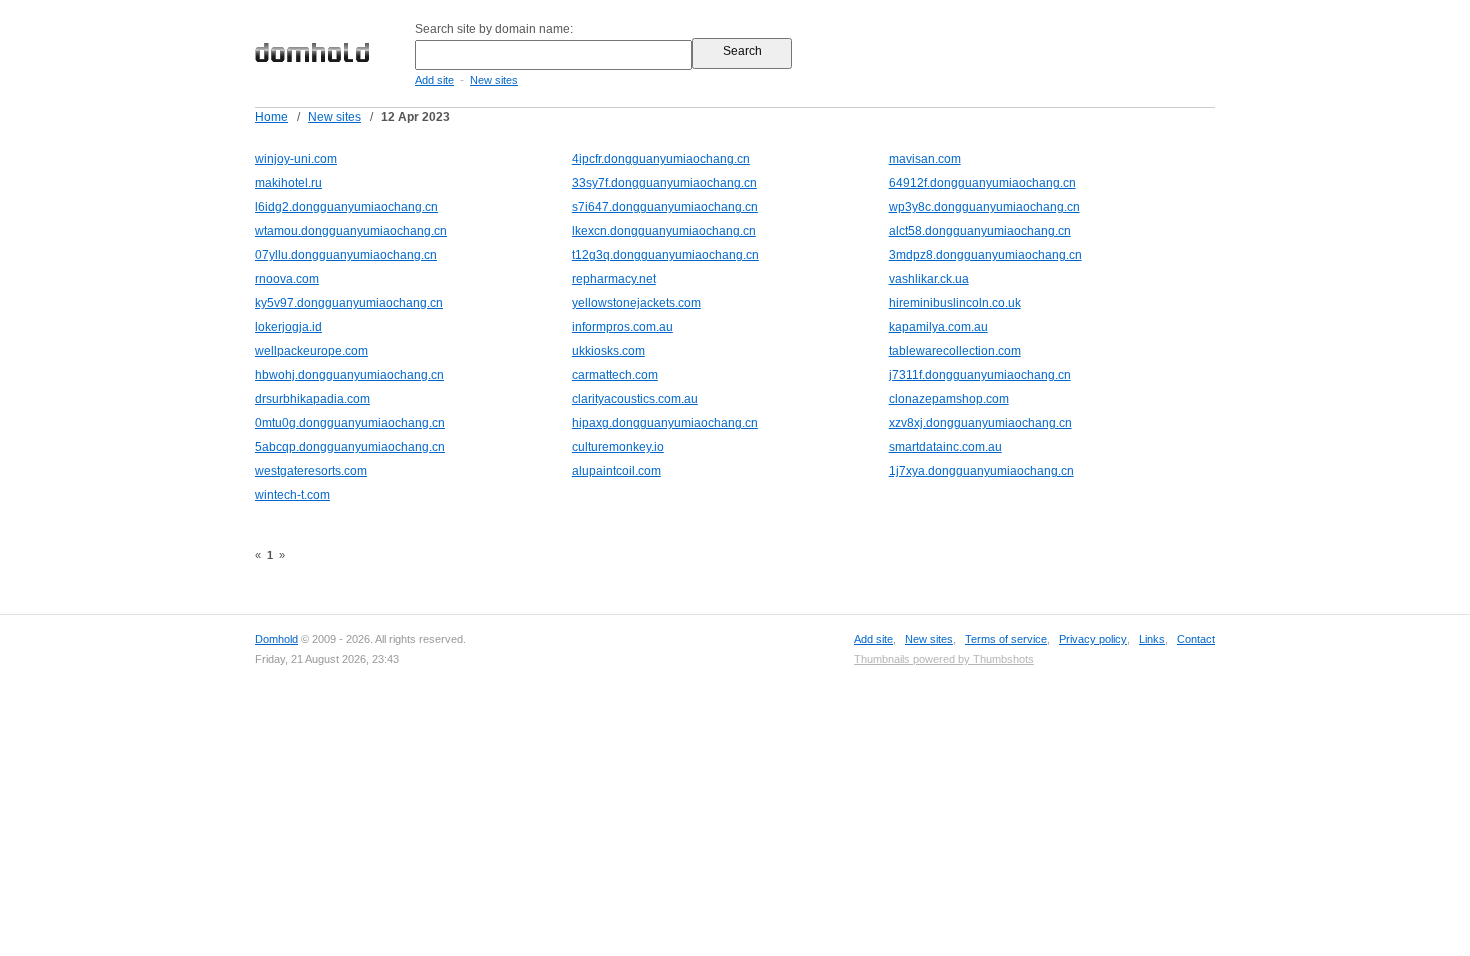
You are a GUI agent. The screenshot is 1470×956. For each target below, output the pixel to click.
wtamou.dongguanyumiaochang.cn (351, 231)
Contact (1196, 639)
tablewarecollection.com (955, 351)
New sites (494, 80)
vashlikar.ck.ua (929, 279)
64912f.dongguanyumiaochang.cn (982, 183)
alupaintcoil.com (616, 471)
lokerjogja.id (288, 327)
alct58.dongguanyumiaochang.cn (980, 231)
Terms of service (1006, 639)
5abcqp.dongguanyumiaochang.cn (350, 447)
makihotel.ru (288, 183)
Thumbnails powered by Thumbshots (944, 659)
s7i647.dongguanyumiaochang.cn (665, 207)
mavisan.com (925, 159)
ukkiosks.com (608, 351)
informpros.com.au (622, 327)
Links (1152, 639)
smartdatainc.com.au (945, 447)
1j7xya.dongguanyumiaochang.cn (981, 471)
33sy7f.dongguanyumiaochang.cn (664, 183)
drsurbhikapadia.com (312, 399)
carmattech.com (615, 375)
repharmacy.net (614, 279)
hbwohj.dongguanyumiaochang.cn (349, 375)
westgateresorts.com (311, 471)
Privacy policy (1093, 639)
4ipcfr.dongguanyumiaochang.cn (661, 159)
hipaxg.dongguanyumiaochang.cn (665, 423)
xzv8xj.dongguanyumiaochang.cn (980, 423)
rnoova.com (287, 279)
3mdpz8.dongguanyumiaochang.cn (985, 255)
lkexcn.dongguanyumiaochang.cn (664, 231)
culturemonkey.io (618, 447)
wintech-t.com (292, 495)
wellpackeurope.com (311, 351)
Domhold (276, 639)
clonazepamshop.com (949, 399)
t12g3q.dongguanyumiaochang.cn (665, 255)
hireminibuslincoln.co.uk (955, 303)
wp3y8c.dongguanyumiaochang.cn (984, 207)
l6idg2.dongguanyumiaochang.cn (346, 207)
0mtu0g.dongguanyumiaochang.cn (350, 423)
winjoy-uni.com (296, 159)
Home (271, 117)
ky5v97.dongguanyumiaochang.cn (349, 303)
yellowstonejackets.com (636, 303)
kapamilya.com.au (938, 327)
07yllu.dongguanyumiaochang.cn (346, 255)
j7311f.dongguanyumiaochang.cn (980, 375)
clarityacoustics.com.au (635, 399)
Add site (434, 80)
